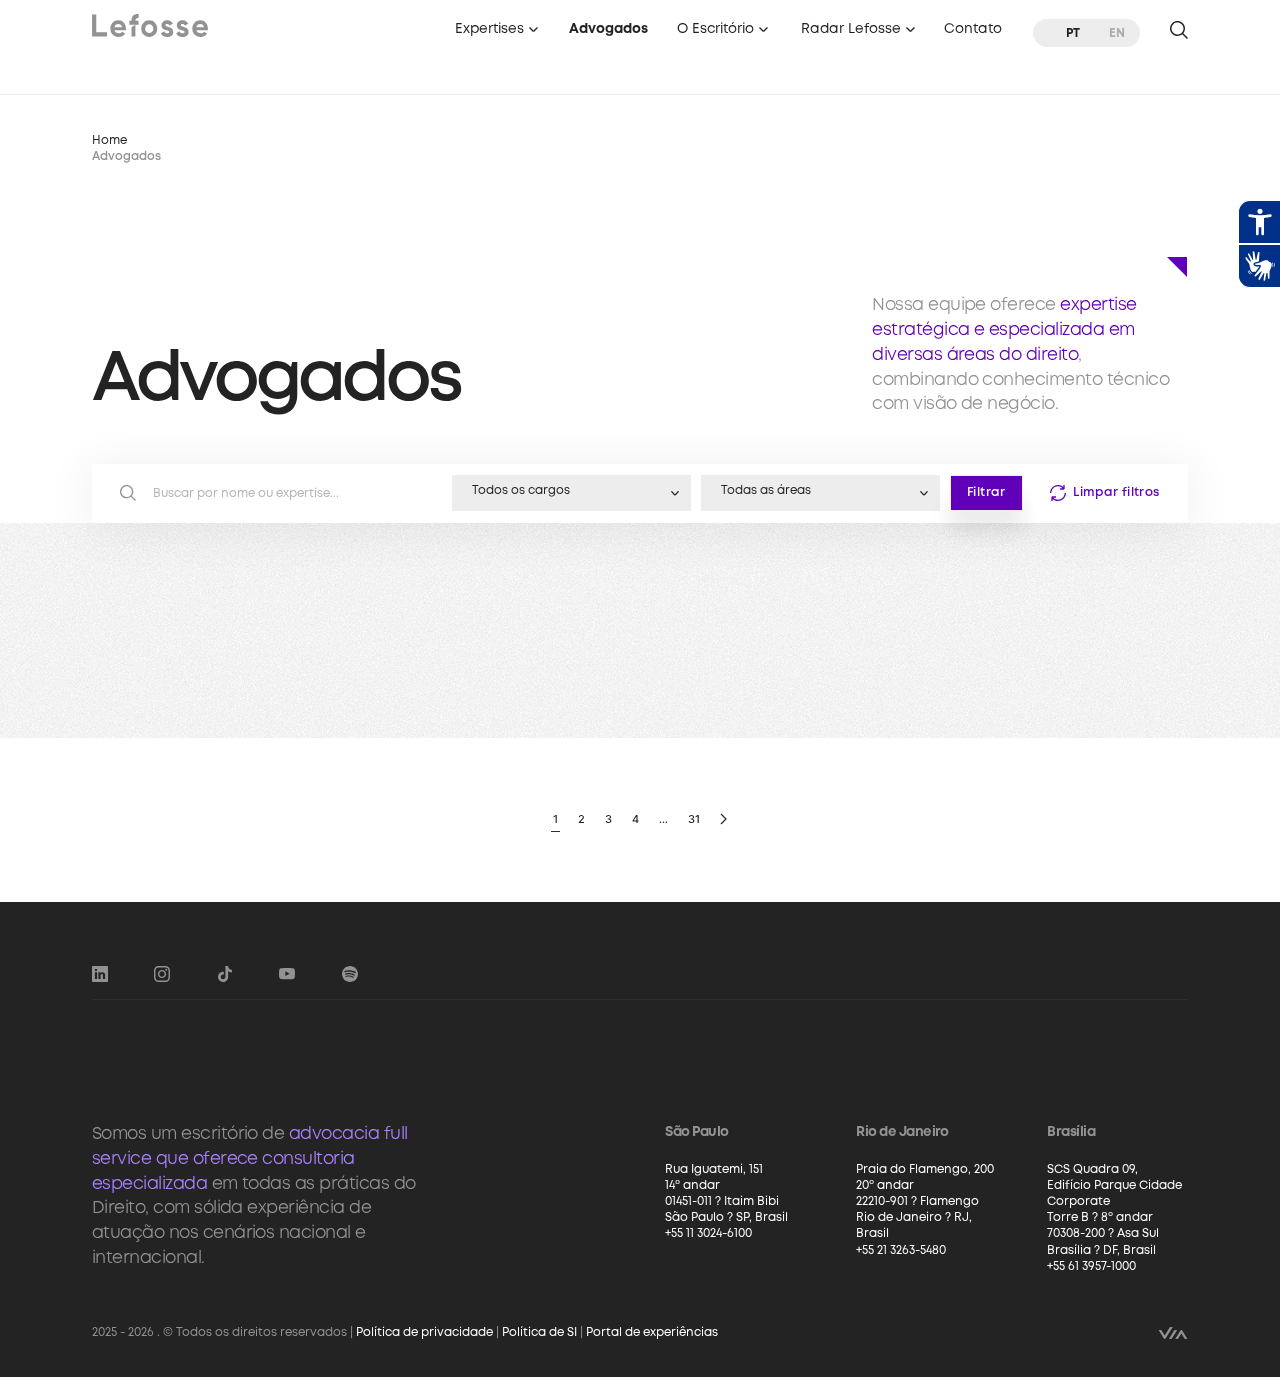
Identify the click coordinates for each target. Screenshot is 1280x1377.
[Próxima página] (723, 819)
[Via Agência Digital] (1173, 1333)
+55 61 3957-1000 (1091, 1266)
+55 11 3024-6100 (708, 1233)
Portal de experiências (652, 1332)
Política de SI (539, 1332)
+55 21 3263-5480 (901, 1250)
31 (694, 819)
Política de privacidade (424, 1332)
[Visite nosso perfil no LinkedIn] (100, 974)
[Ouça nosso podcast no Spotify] (350, 974)
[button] (498, 32)
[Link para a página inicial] (150, 24)
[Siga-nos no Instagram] (162, 974)
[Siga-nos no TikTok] (225, 974)
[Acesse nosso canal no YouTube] (287, 974)
